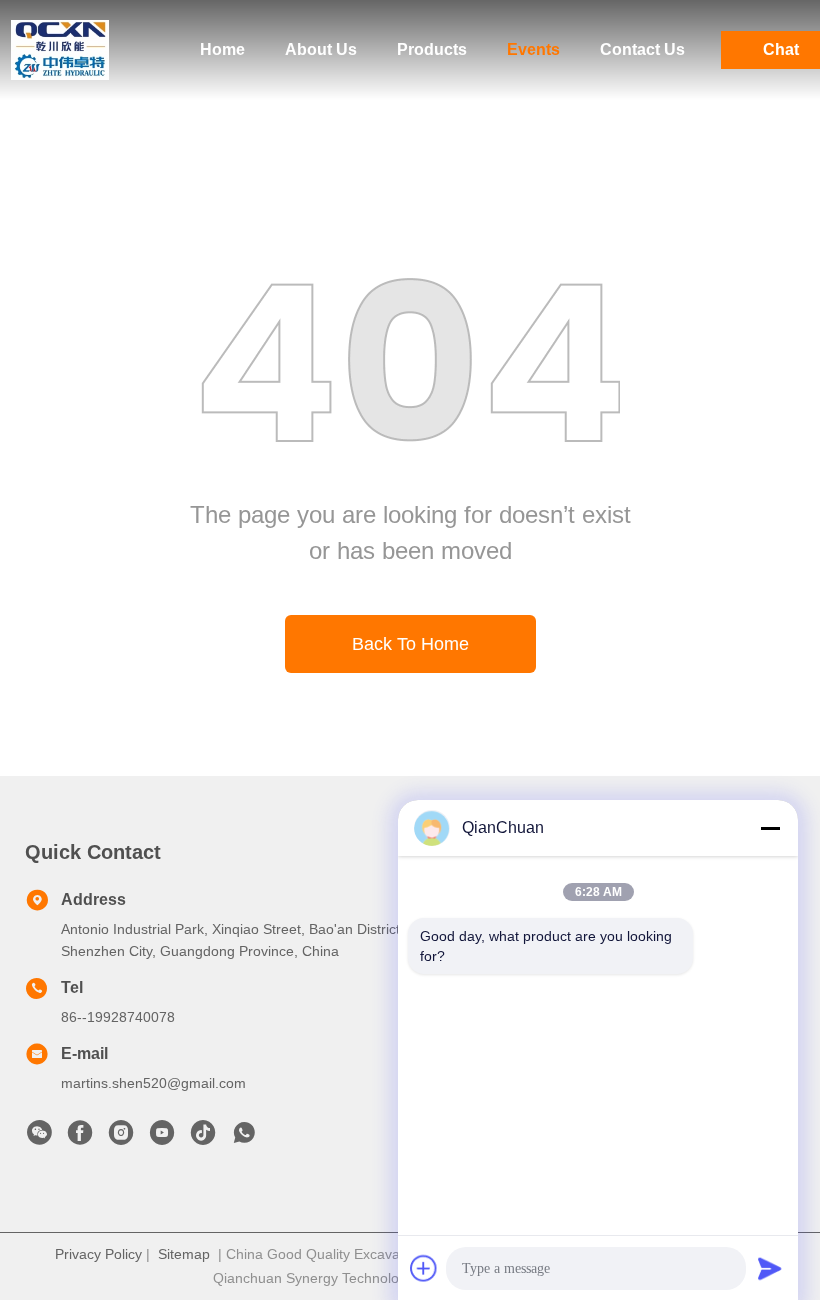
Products (432, 49)
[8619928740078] (244, 1138)
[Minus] (770, 828)
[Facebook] (80, 1138)
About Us (321, 49)
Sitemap (184, 1254)
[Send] (770, 1268)
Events (533, 49)
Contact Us (642, 49)
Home (222, 49)
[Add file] (424, 1268)
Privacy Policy (98, 1254)
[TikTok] (203, 1138)
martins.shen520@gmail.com (153, 1083)
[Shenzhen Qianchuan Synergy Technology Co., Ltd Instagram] (121, 1138)
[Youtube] (162, 1138)
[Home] (60, 50)
